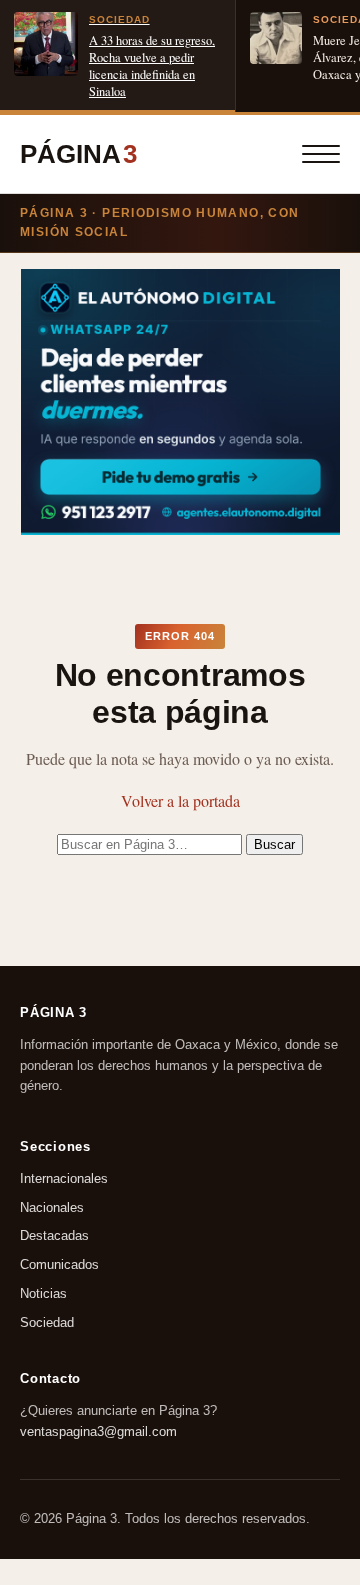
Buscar (274, 844)
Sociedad (47, 1322)
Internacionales (64, 1178)
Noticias (43, 1293)
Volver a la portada (180, 800)
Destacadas (54, 1236)
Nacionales (52, 1207)
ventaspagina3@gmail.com (98, 1430)
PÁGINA (78, 154)
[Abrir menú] (321, 154)
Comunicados (59, 1264)
